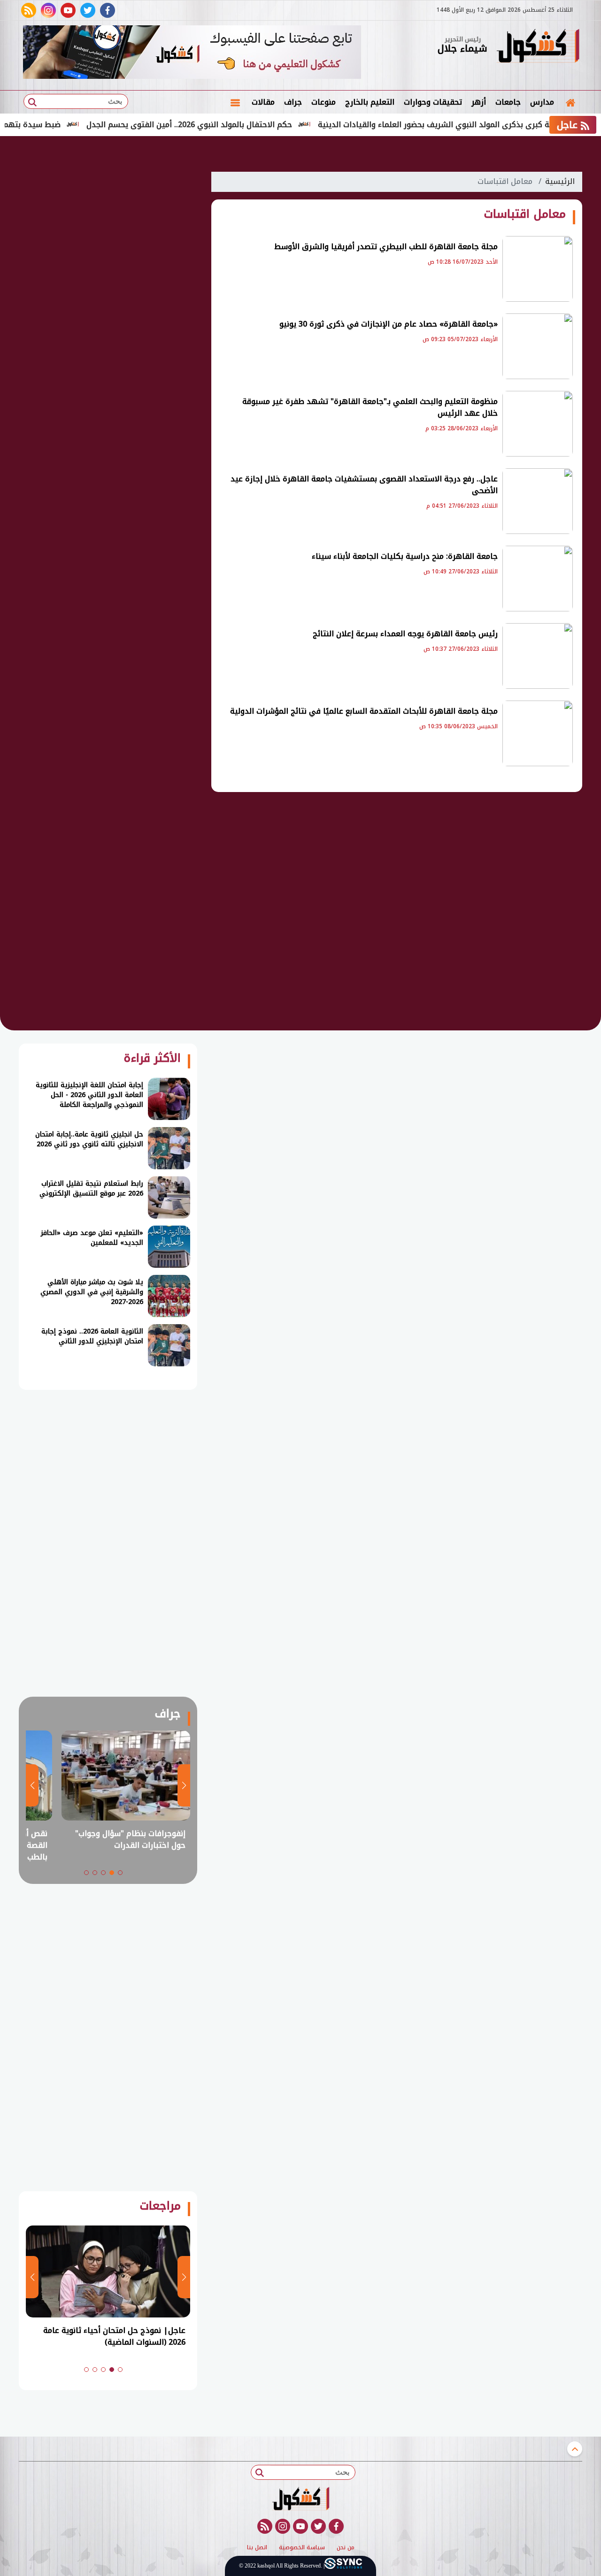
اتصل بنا (257, 2548)
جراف (293, 102)
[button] (120, 1873)
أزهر (479, 102)
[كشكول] (538, 47)
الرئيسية (560, 181)
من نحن (346, 2548)
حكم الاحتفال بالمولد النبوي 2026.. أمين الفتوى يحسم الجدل (237, 125)
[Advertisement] (108, 305)
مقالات (263, 102)
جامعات (508, 102)
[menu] (235, 102)
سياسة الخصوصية (302, 2548)
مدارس (542, 102)
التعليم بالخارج (370, 102)
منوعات (324, 102)
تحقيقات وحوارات (433, 102)
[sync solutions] (343, 2566)
